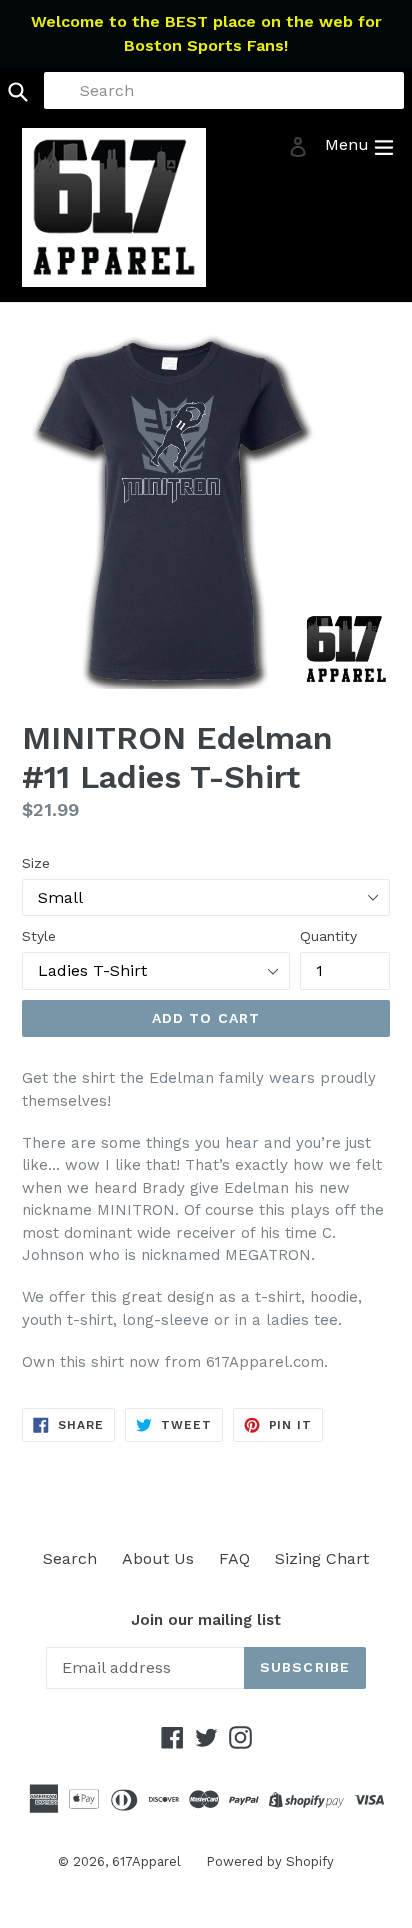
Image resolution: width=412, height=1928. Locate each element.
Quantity (328, 936)
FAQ (234, 1558)
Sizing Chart (322, 1558)
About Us (158, 1558)
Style (39, 936)
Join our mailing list (206, 1620)
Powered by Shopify (270, 1861)
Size (36, 863)
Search (70, 1558)
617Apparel (146, 1861)
